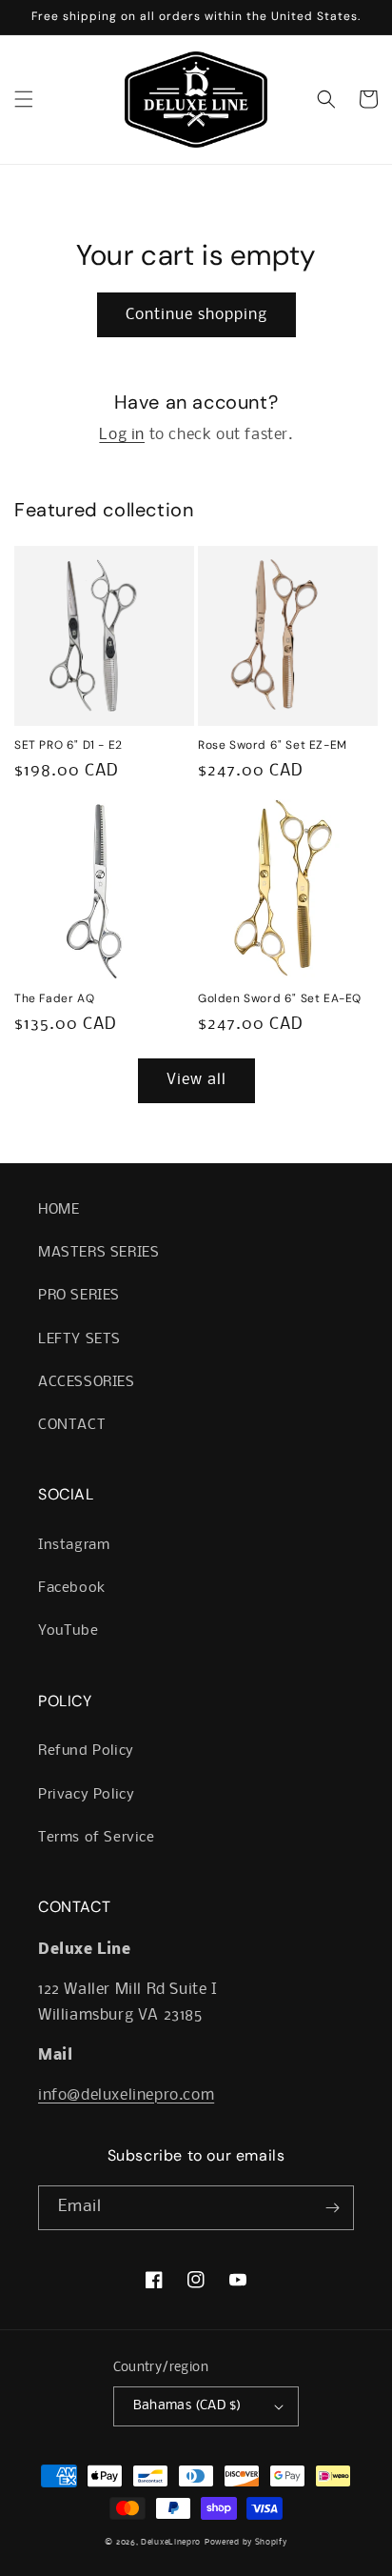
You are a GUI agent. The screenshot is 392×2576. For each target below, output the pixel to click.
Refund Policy (86, 1751)
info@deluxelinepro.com (126, 2095)
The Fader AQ (54, 999)
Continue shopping (196, 315)
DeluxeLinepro (171, 2542)
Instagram (74, 1545)
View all (196, 1080)
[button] (24, 99)
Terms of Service (97, 1838)
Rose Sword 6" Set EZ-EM (273, 745)
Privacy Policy (86, 1795)
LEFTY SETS (79, 1339)
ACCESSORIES (87, 1382)
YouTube (68, 1631)
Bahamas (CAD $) (187, 2406)
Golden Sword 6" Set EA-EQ (280, 999)
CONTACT (72, 1425)
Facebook (72, 1588)
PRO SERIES (79, 1296)
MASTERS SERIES (98, 1253)
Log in (122, 435)
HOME (59, 1210)
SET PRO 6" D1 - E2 (69, 745)
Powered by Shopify (246, 2542)
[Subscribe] (332, 2208)
